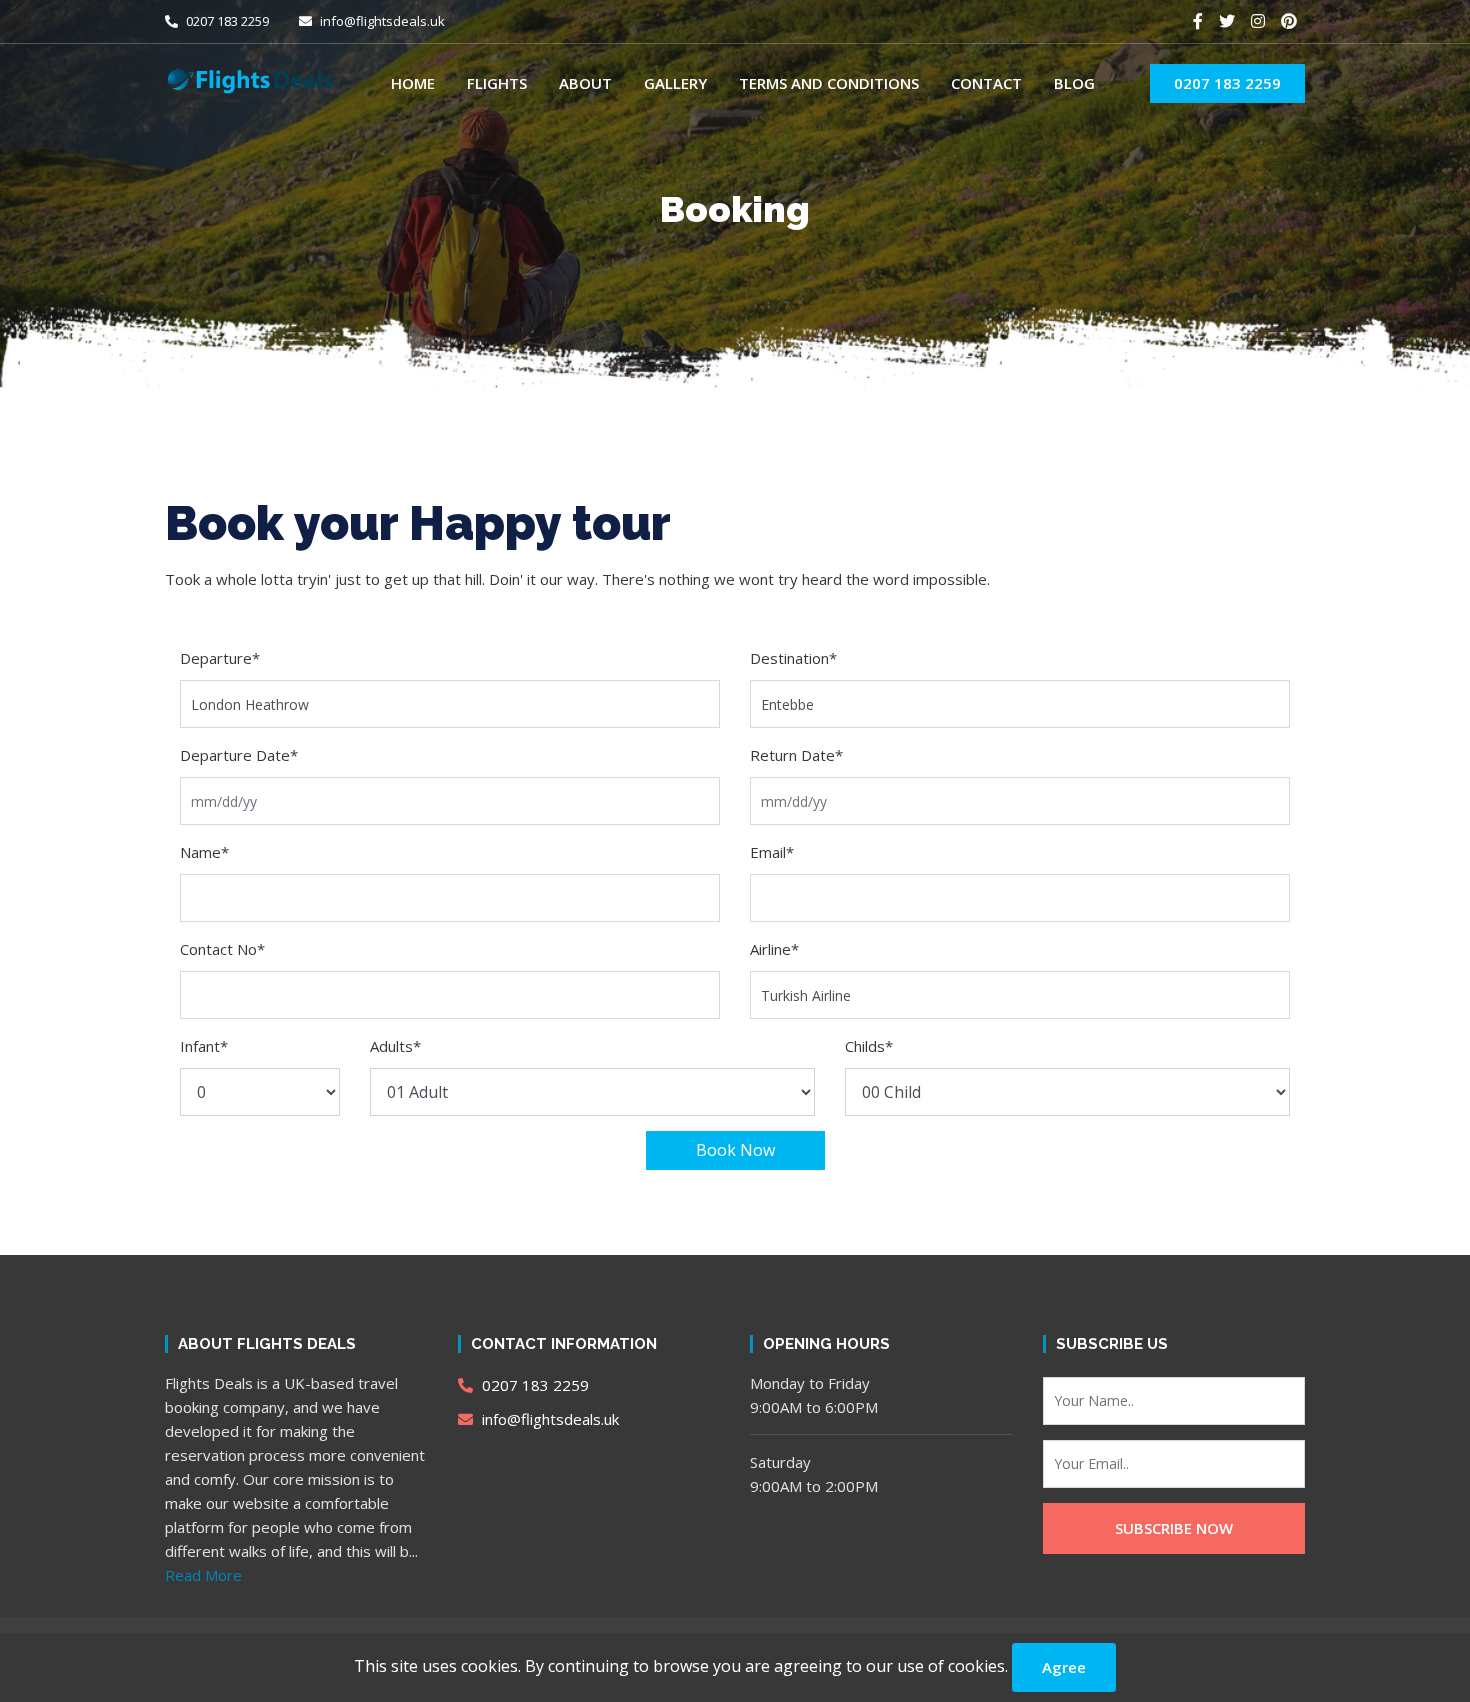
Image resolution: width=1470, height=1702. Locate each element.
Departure (220, 658)
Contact (986, 83)
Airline (774, 949)
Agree (1064, 1667)
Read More (203, 1575)
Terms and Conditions (829, 83)
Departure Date (239, 755)
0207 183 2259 (226, 21)
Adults (395, 1046)
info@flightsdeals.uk (381, 21)
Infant (204, 1046)
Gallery (675, 83)
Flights (497, 83)
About (585, 83)
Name (204, 852)
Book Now (735, 1150)
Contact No (222, 949)
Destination (793, 658)
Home (413, 83)
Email (772, 852)
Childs (869, 1046)
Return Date (796, 755)
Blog (1074, 83)
